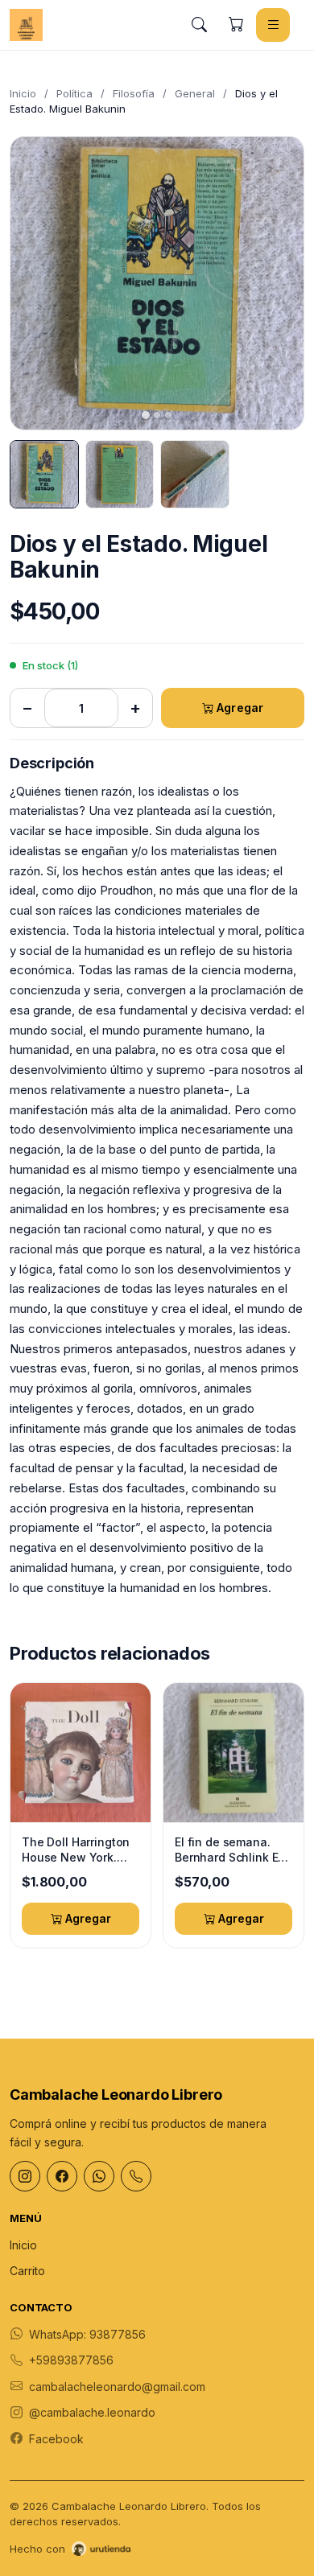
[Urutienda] (101, 2549)
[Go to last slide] (36, 283)
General (195, 93)
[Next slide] (278, 283)
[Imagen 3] (195, 475)
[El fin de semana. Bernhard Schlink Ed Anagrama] (233, 1753)
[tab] (146, 415)
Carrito (27, 2271)
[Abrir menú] (273, 25)
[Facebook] (62, 2176)
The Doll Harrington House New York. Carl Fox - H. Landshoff (76, 1850)
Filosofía (134, 93)
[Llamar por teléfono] (136, 2176)
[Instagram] (25, 2176)
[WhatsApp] (99, 2176)
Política (74, 93)
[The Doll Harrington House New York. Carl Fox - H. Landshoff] (81, 1753)
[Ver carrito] (236, 25)
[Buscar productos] (199, 25)
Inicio (23, 93)
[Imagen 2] (120, 475)
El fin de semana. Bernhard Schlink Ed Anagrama (230, 1850)
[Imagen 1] (44, 475)
